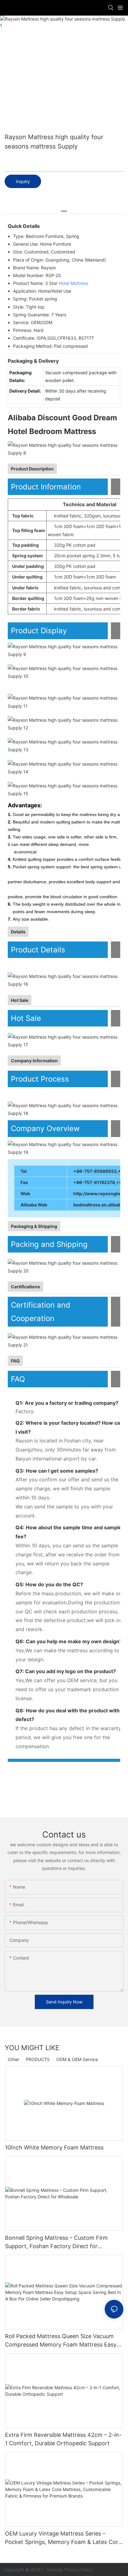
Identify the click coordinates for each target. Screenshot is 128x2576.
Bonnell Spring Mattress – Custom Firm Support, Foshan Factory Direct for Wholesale (56, 2242)
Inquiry (23, 181)
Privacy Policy (79, 2570)
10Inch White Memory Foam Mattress (54, 2147)
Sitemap (54, 2570)
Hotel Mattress (73, 283)
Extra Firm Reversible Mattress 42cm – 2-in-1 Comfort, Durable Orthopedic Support (63, 2439)
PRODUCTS (38, 2059)
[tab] (64, 209)
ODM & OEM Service (77, 2059)
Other (14, 2059)
